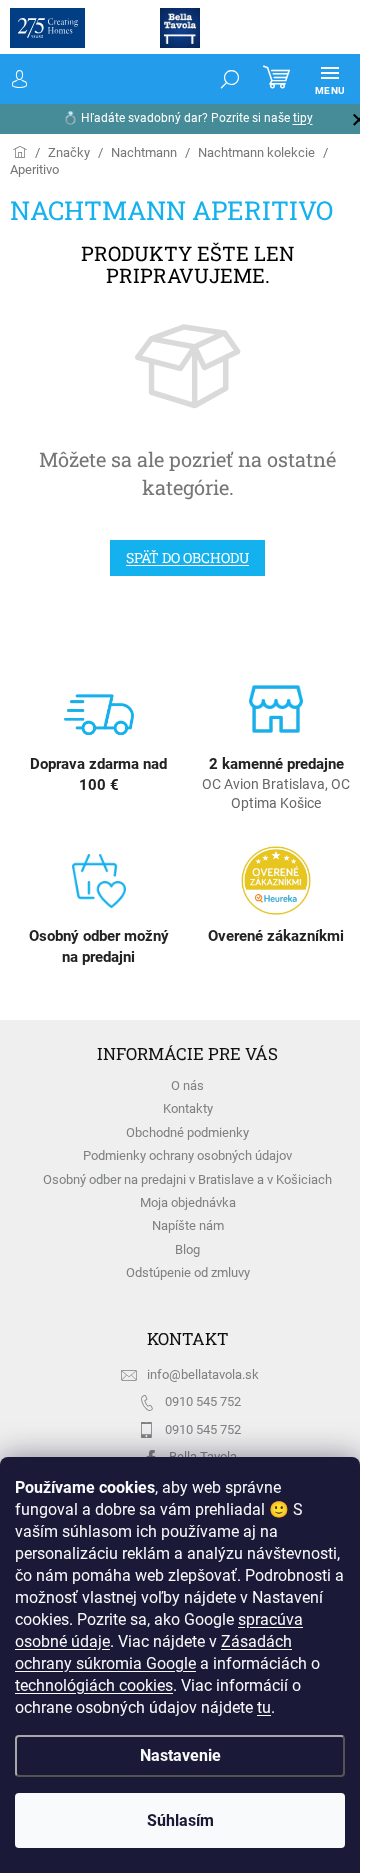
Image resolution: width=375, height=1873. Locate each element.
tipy (303, 118)
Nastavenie (180, 1755)
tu (264, 1707)
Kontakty (188, 1108)
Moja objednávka (188, 1202)
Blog (187, 1249)
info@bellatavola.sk (203, 1374)
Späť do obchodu (187, 557)
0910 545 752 (203, 1401)
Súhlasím (180, 1820)
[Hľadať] (230, 79)
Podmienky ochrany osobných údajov (187, 1155)
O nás (187, 1085)
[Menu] (330, 79)
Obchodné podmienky (187, 1132)
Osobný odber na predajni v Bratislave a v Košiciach (187, 1179)
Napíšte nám (188, 1225)
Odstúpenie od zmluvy (188, 1272)
